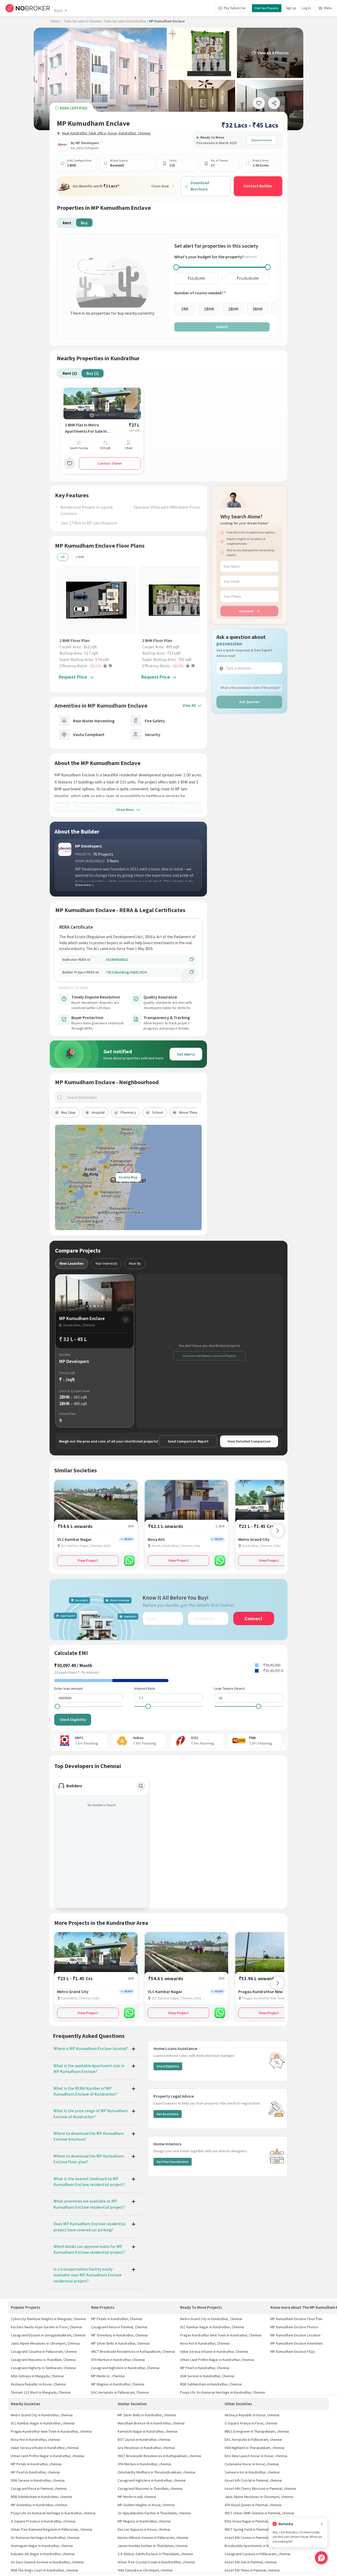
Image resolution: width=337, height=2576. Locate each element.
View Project (88, 1560)
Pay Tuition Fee (235, 8)
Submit (222, 327)
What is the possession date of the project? (251, 688)
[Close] (322, 2524)
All (63, 557)
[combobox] (133, 1097)
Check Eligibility (73, 1720)
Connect (246, 611)
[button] (98, 666)
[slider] (176, 267)
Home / (56, 21)
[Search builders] (141, 1786)
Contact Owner (110, 463)
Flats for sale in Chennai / (84, 21)
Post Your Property (267, 8)
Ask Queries (249, 702)
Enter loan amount (68, 1688)
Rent (58, 11)
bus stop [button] (68, 1112)
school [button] (158, 1112)
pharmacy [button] (128, 1112)
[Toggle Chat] (321, 2558)
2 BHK (80, 557)
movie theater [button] (190, 1112)
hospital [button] (98, 1112)
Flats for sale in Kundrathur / (126, 21)
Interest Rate (145, 1688)
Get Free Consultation (173, 2162)
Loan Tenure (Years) (230, 1688)
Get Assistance (168, 2114)
